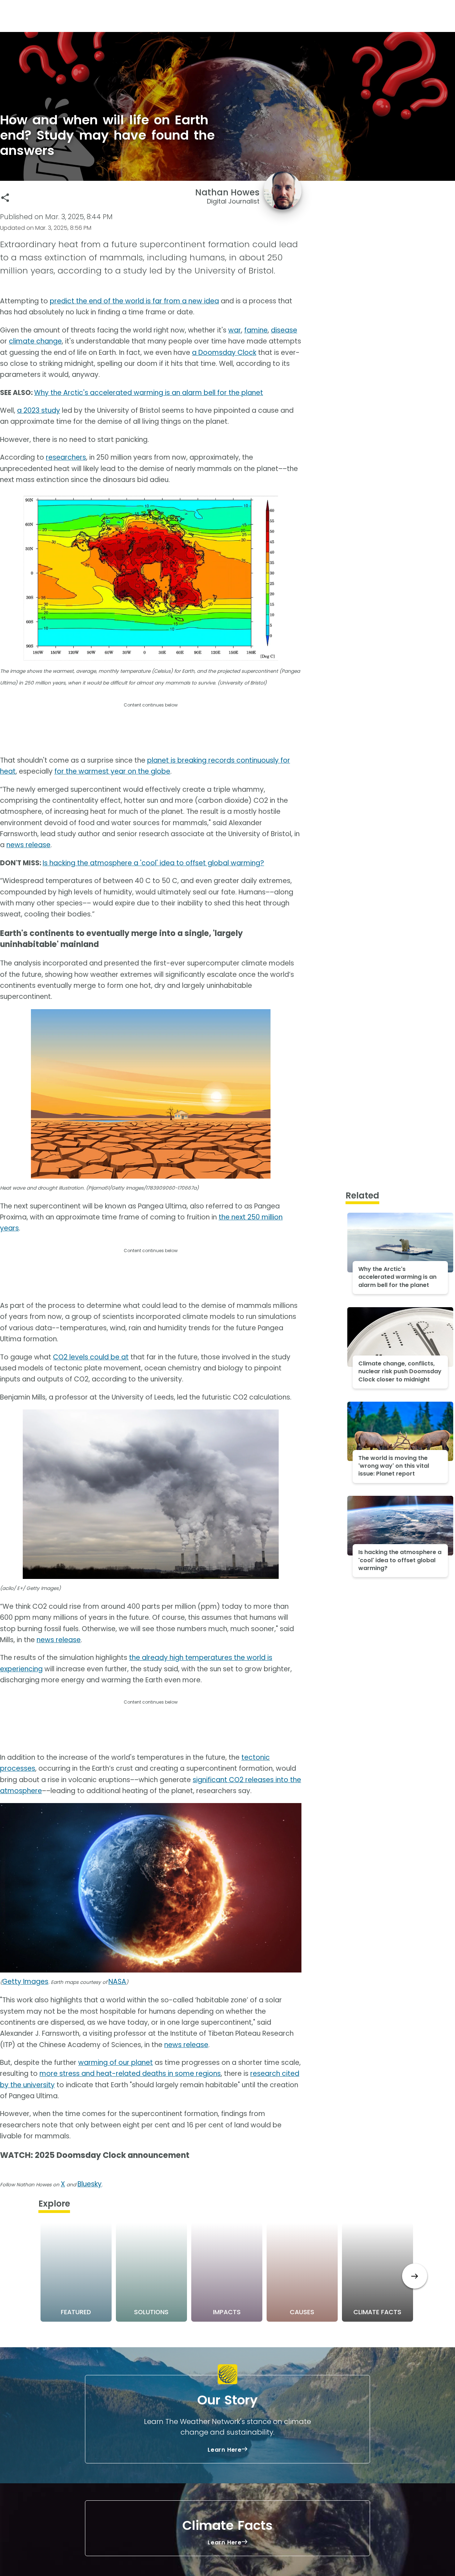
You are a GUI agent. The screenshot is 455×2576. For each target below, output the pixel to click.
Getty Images (25, 1982)
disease (284, 330)
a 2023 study (39, 410)
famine (256, 330)
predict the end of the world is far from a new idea (134, 301)
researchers (66, 457)
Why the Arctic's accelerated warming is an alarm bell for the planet (149, 393)
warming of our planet (116, 2063)
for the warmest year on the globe (112, 771)
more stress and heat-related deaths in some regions (130, 2074)
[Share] (5, 198)
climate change (35, 341)
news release (28, 845)
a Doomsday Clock (224, 353)
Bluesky (90, 2184)
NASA (117, 1982)
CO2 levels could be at (91, 1357)
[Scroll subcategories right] (415, 2276)
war (235, 330)
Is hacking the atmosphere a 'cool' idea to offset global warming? (153, 863)
